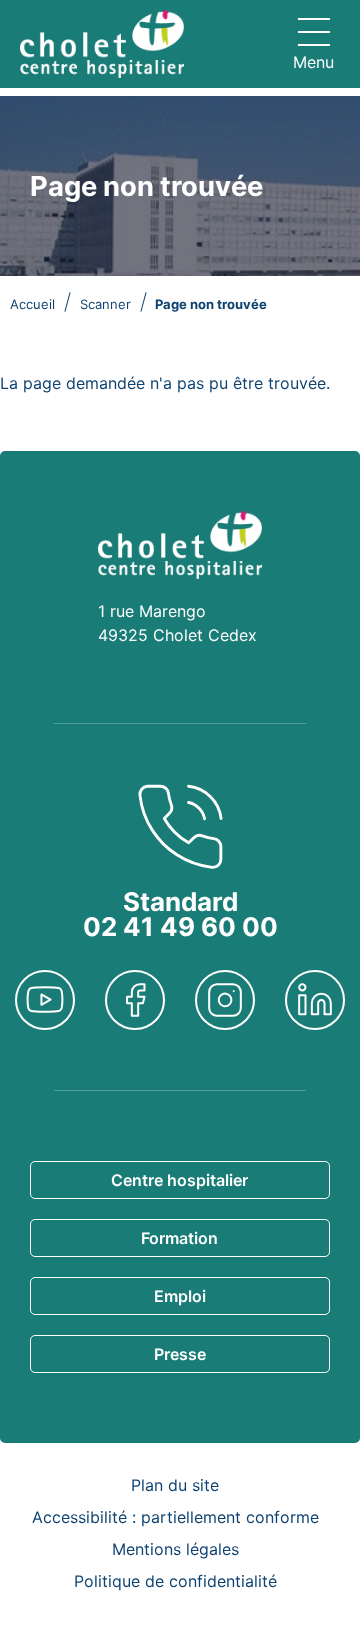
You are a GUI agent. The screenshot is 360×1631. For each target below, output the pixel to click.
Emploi (180, 1296)
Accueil (32, 304)
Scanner (105, 304)
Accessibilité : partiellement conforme (175, 1517)
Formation (179, 1238)
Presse (180, 1354)
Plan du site (175, 1485)
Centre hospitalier (179, 1180)
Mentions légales (175, 1549)
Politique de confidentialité (175, 1581)
